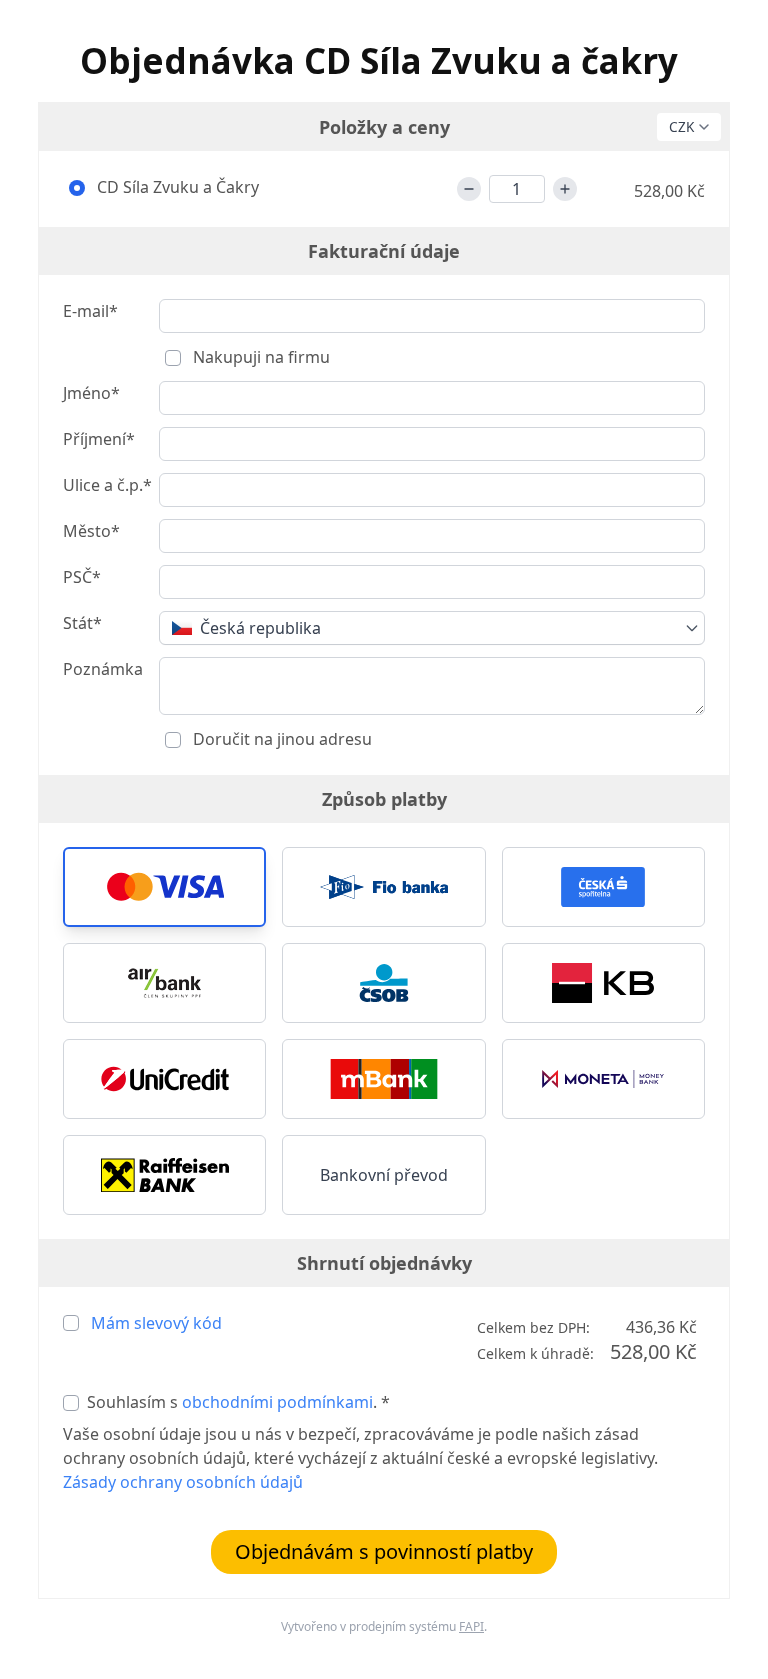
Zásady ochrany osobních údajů (183, 1482)
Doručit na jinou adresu (280, 739)
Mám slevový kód (156, 1323)
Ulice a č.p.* (107, 485)
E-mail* (90, 311)
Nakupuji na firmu (259, 357)
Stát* (82, 623)
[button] (164, 887)
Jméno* (91, 393)
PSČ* (82, 577)
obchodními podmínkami (277, 1402)
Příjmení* (99, 439)
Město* (91, 531)
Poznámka (103, 669)
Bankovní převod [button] (384, 1175)
